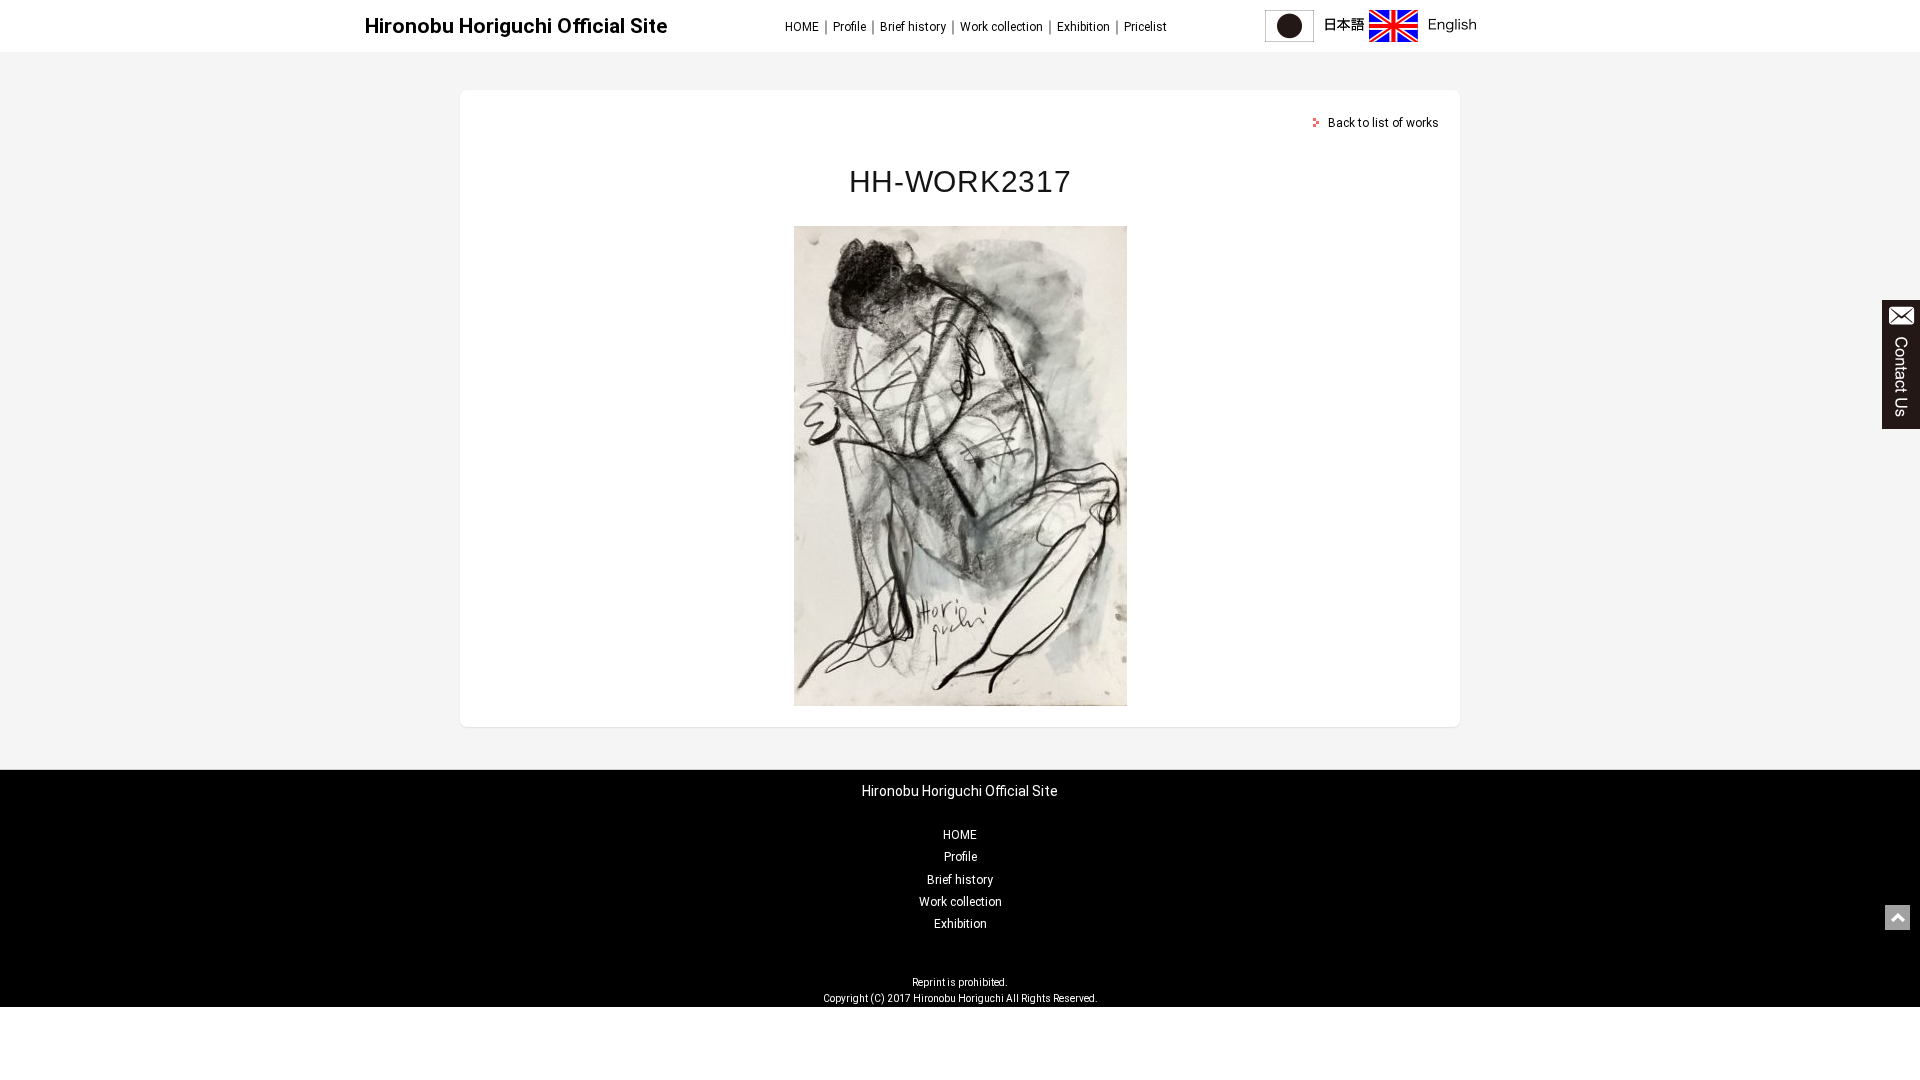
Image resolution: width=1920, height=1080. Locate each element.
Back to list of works (1383, 123)
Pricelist (1145, 27)
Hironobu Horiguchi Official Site (516, 26)
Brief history (913, 27)
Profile (849, 27)
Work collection (1001, 27)
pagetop (1897, 917)
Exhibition (1083, 27)
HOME (802, 27)
